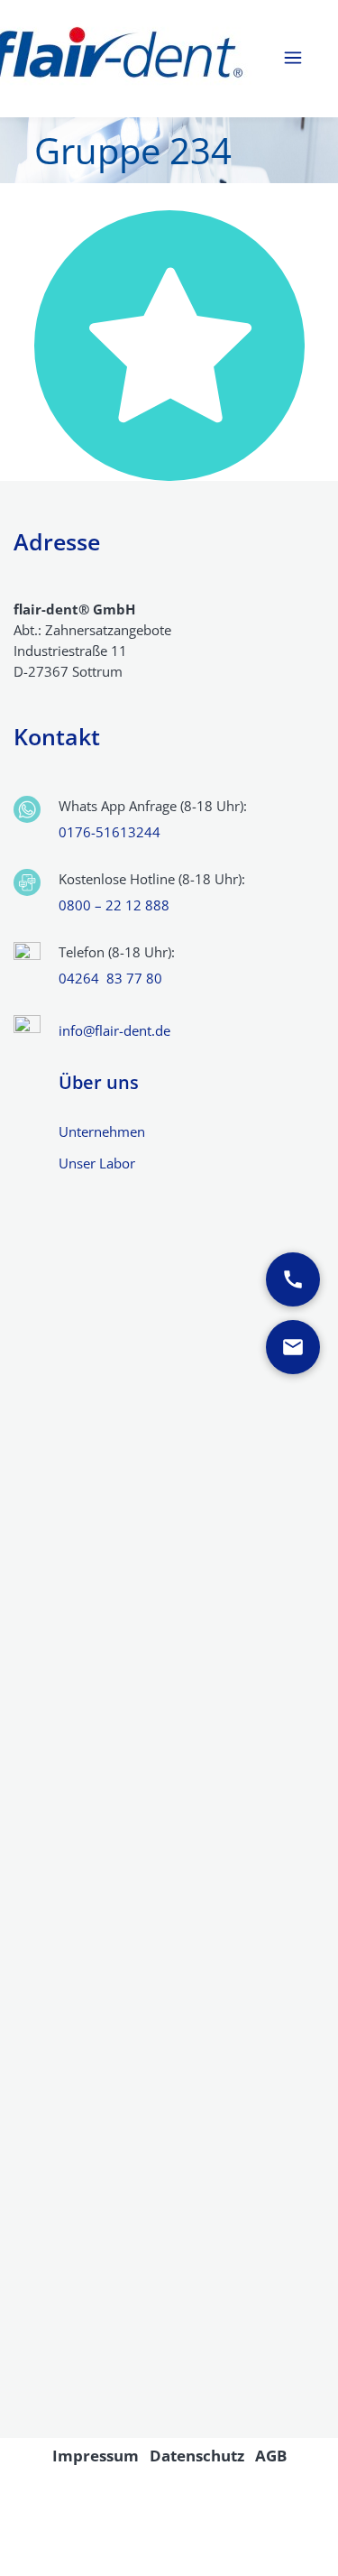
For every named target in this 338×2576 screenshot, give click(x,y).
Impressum (96, 2456)
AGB (271, 2456)
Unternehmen (102, 1131)
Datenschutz (197, 2456)
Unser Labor (97, 1163)
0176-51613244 (110, 832)
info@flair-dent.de (114, 1030)
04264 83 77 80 (110, 978)
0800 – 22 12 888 (114, 905)
